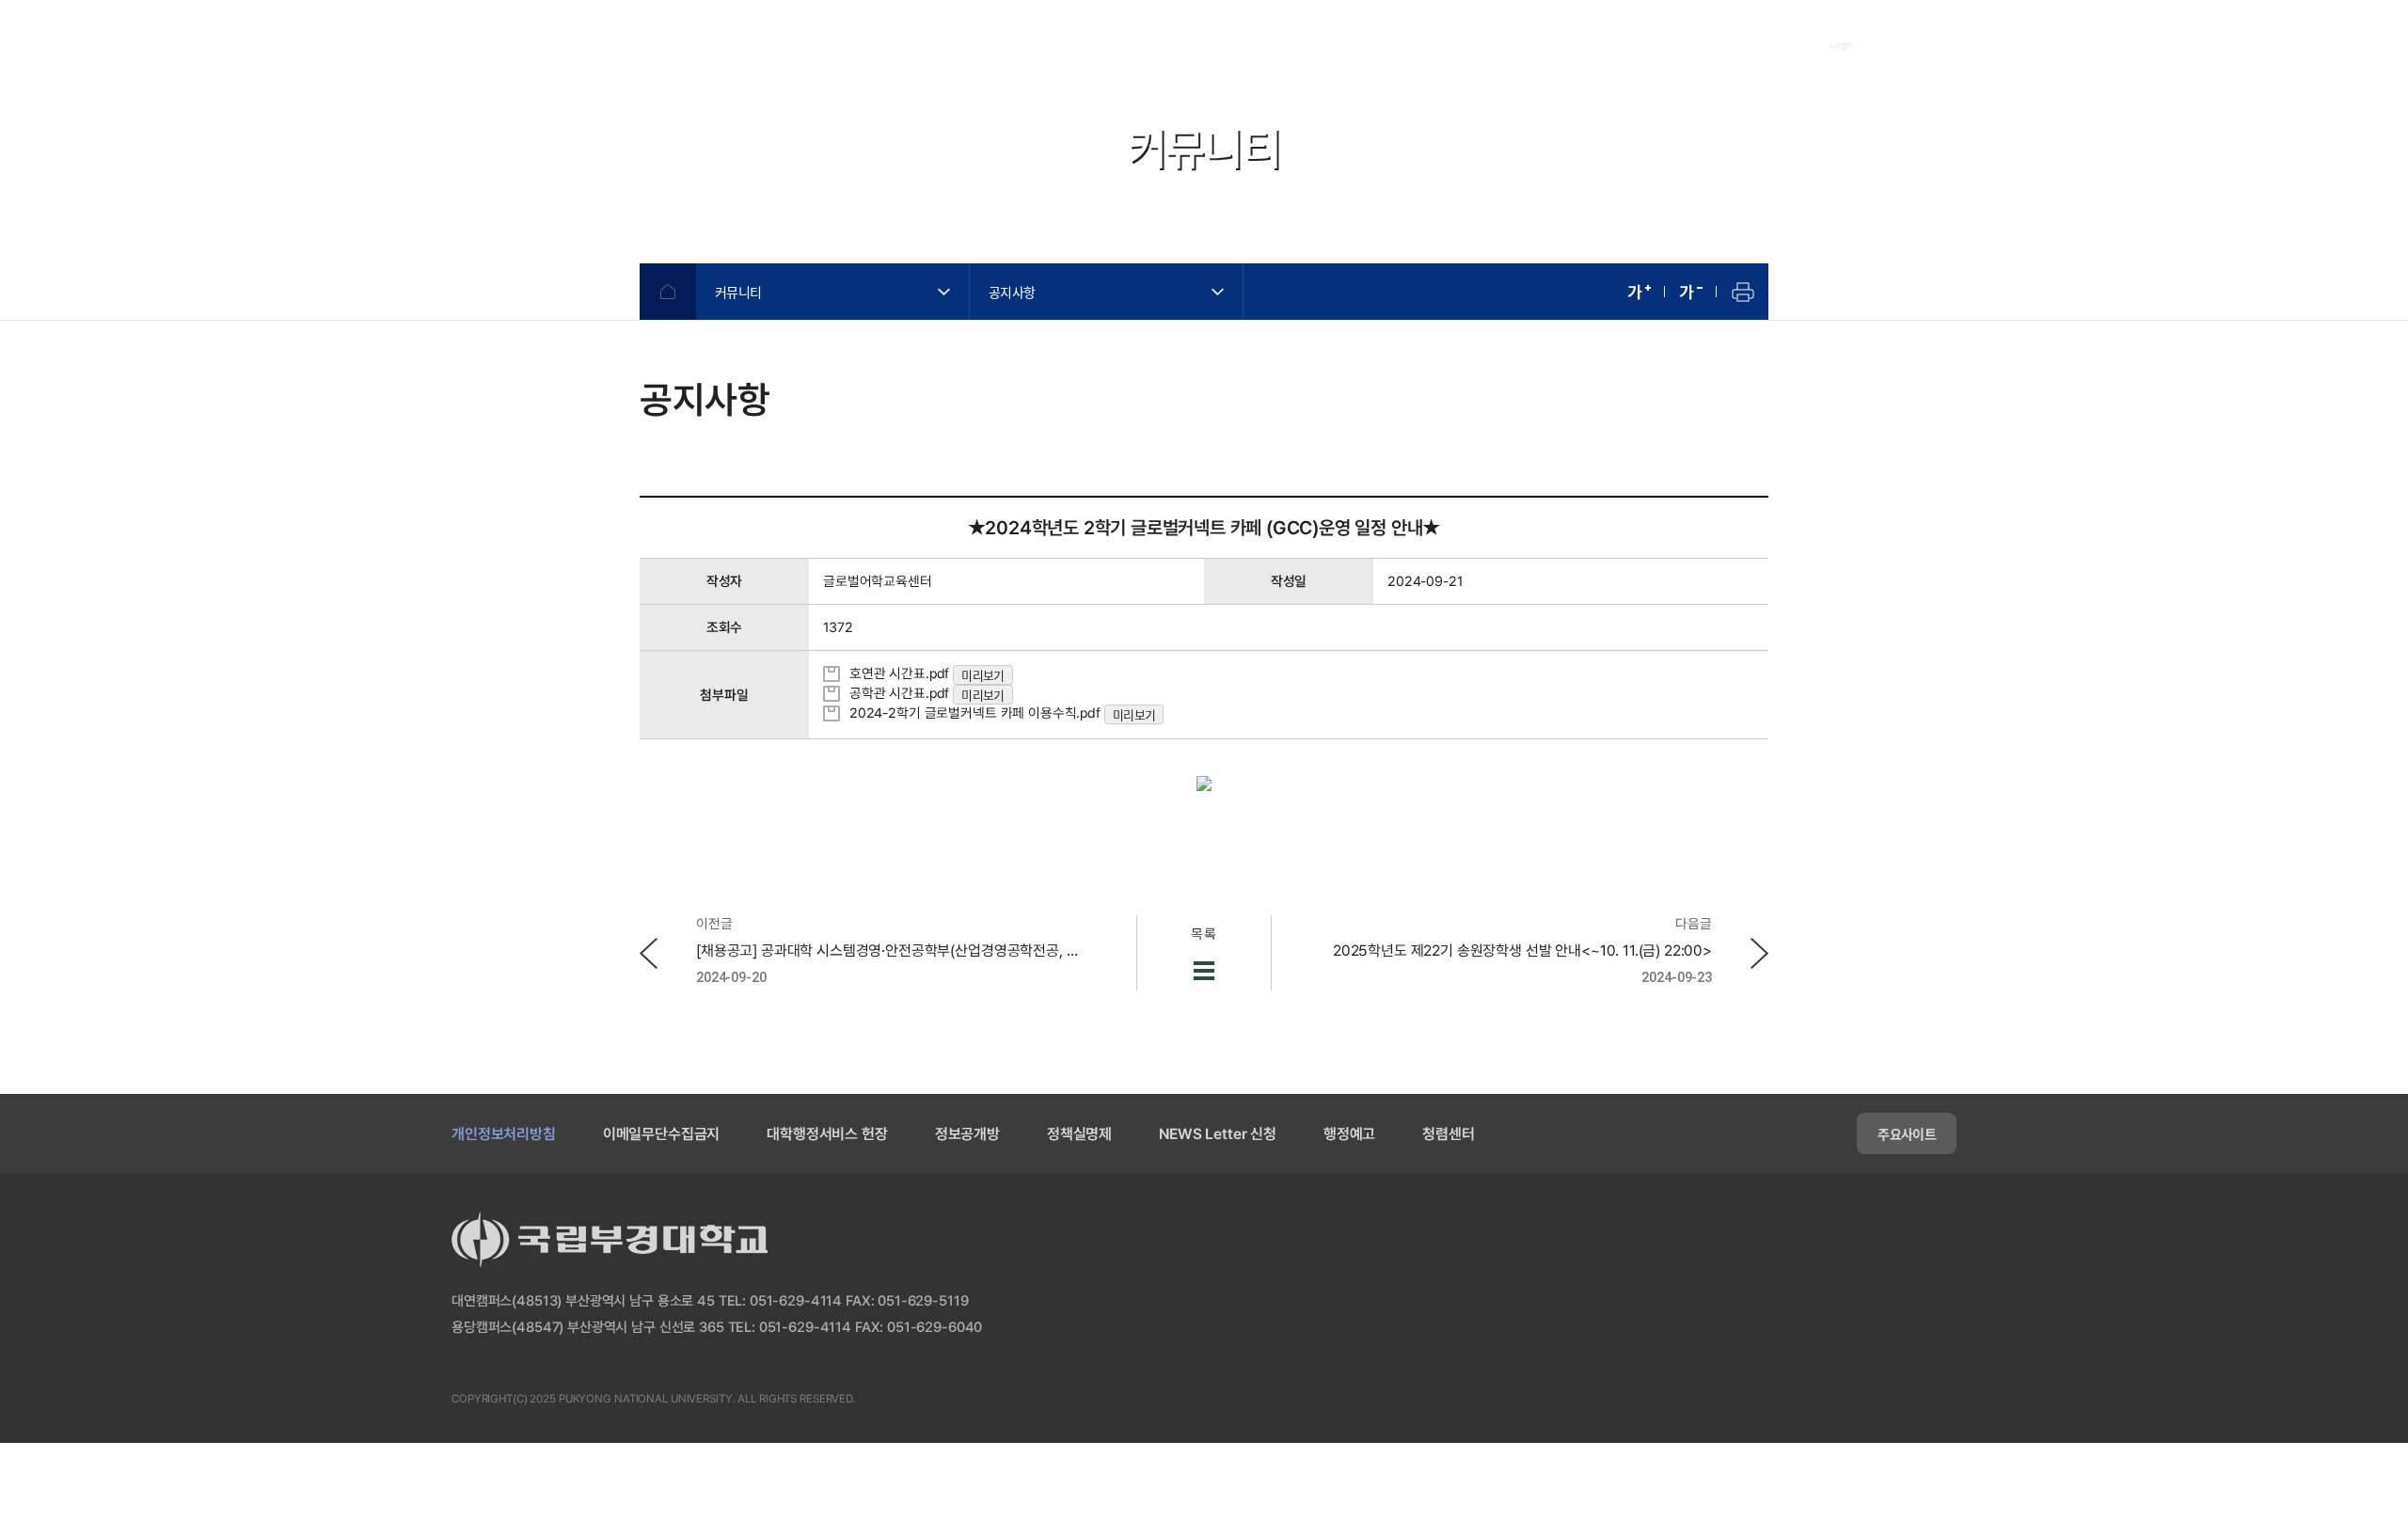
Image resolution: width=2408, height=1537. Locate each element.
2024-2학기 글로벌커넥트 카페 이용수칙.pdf (973, 713)
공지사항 (1012, 292)
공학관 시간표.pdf (897, 693)
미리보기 (982, 675)
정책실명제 (1079, 1134)
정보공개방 (967, 1134)
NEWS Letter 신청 (1218, 1134)
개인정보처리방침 (504, 1134)
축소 (1691, 292)
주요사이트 (1907, 1133)
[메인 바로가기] (536, 44)
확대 (1639, 292)
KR (2012, 45)
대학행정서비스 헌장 (827, 1134)
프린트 (1743, 292)
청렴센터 (1448, 1134)
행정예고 (1349, 1134)
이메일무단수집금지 (662, 1134)
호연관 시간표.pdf (897, 673)
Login (1842, 44)
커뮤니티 (738, 292)
